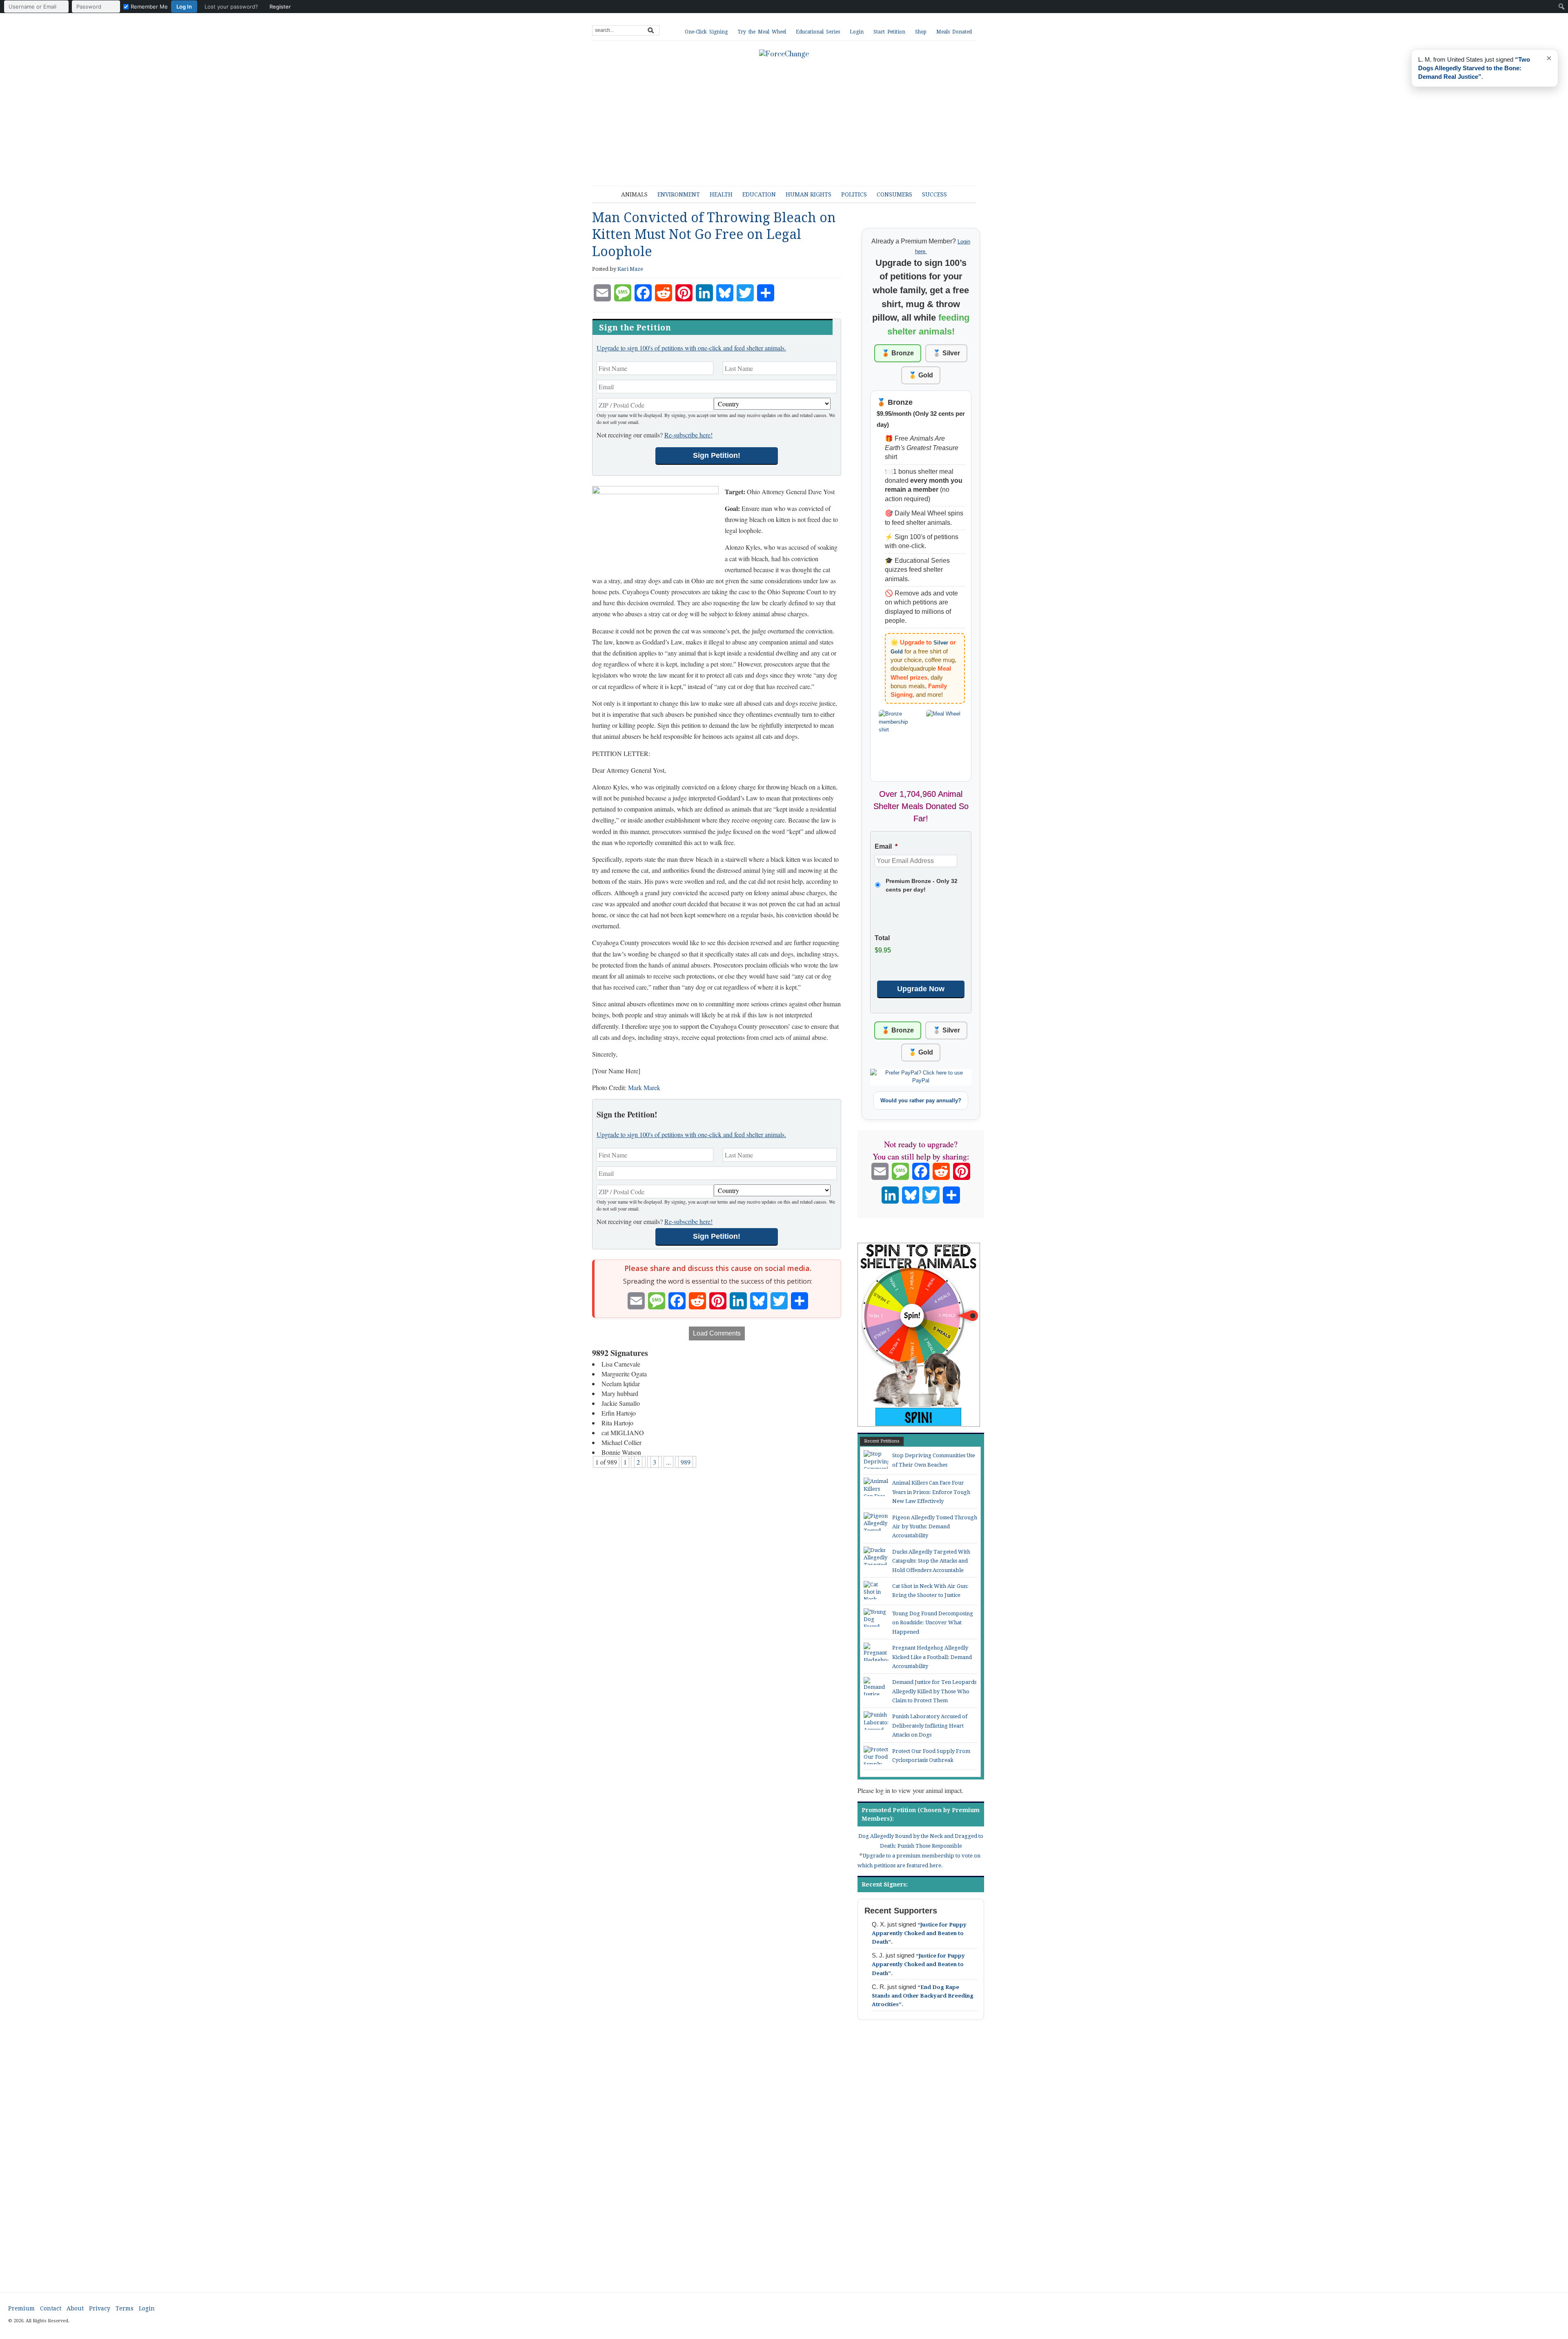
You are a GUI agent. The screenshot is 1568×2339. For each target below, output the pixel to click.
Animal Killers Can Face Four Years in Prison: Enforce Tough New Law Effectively (931, 1492)
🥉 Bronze (898, 353)
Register (280, 7)
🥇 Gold (921, 375)
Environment (679, 194)
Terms (125, 2308)
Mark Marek (644, 1087)
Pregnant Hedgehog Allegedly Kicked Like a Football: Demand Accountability (932, 1657)
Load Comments (717, 1333)
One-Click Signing (706, 32)
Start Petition (889, 32)
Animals (634, 194)
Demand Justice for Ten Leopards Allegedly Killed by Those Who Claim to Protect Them (934, 1691)
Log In (184, 7)
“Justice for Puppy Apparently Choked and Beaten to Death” (919, 1933)
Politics (854, 194)
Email (886, 846)
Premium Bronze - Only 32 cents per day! (922, 885)
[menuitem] (149, 7)
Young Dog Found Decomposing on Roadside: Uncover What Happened (933, 1623)
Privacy (100, 2308)
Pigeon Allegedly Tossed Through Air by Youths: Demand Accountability (935, 1527)
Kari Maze (630, 269)
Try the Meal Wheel (762, 32)
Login (857, 32)
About (75, 2308)
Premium (21, 2308)
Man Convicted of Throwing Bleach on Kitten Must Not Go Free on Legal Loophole (714, 235)
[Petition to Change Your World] (784, 54)
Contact (51, 2308)
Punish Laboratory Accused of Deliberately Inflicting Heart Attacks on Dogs (930, 1726)
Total (882, 938)
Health (721, 194)
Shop (921, 32)
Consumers (894, 194)
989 (686, 1462)
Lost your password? (231, 7)
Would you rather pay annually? (921, 1100)
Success (934, 194)
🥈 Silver (946, 353)
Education (759, 194)
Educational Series (818, 32)
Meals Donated (954, 32)
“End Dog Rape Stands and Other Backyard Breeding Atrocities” (923, 1996)
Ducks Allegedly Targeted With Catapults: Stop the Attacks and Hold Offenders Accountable (931, 1561)
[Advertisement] (790, 118)
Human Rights (808, 194)
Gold (897, 652)
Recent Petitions (882, 1441)
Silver (941, 643)
